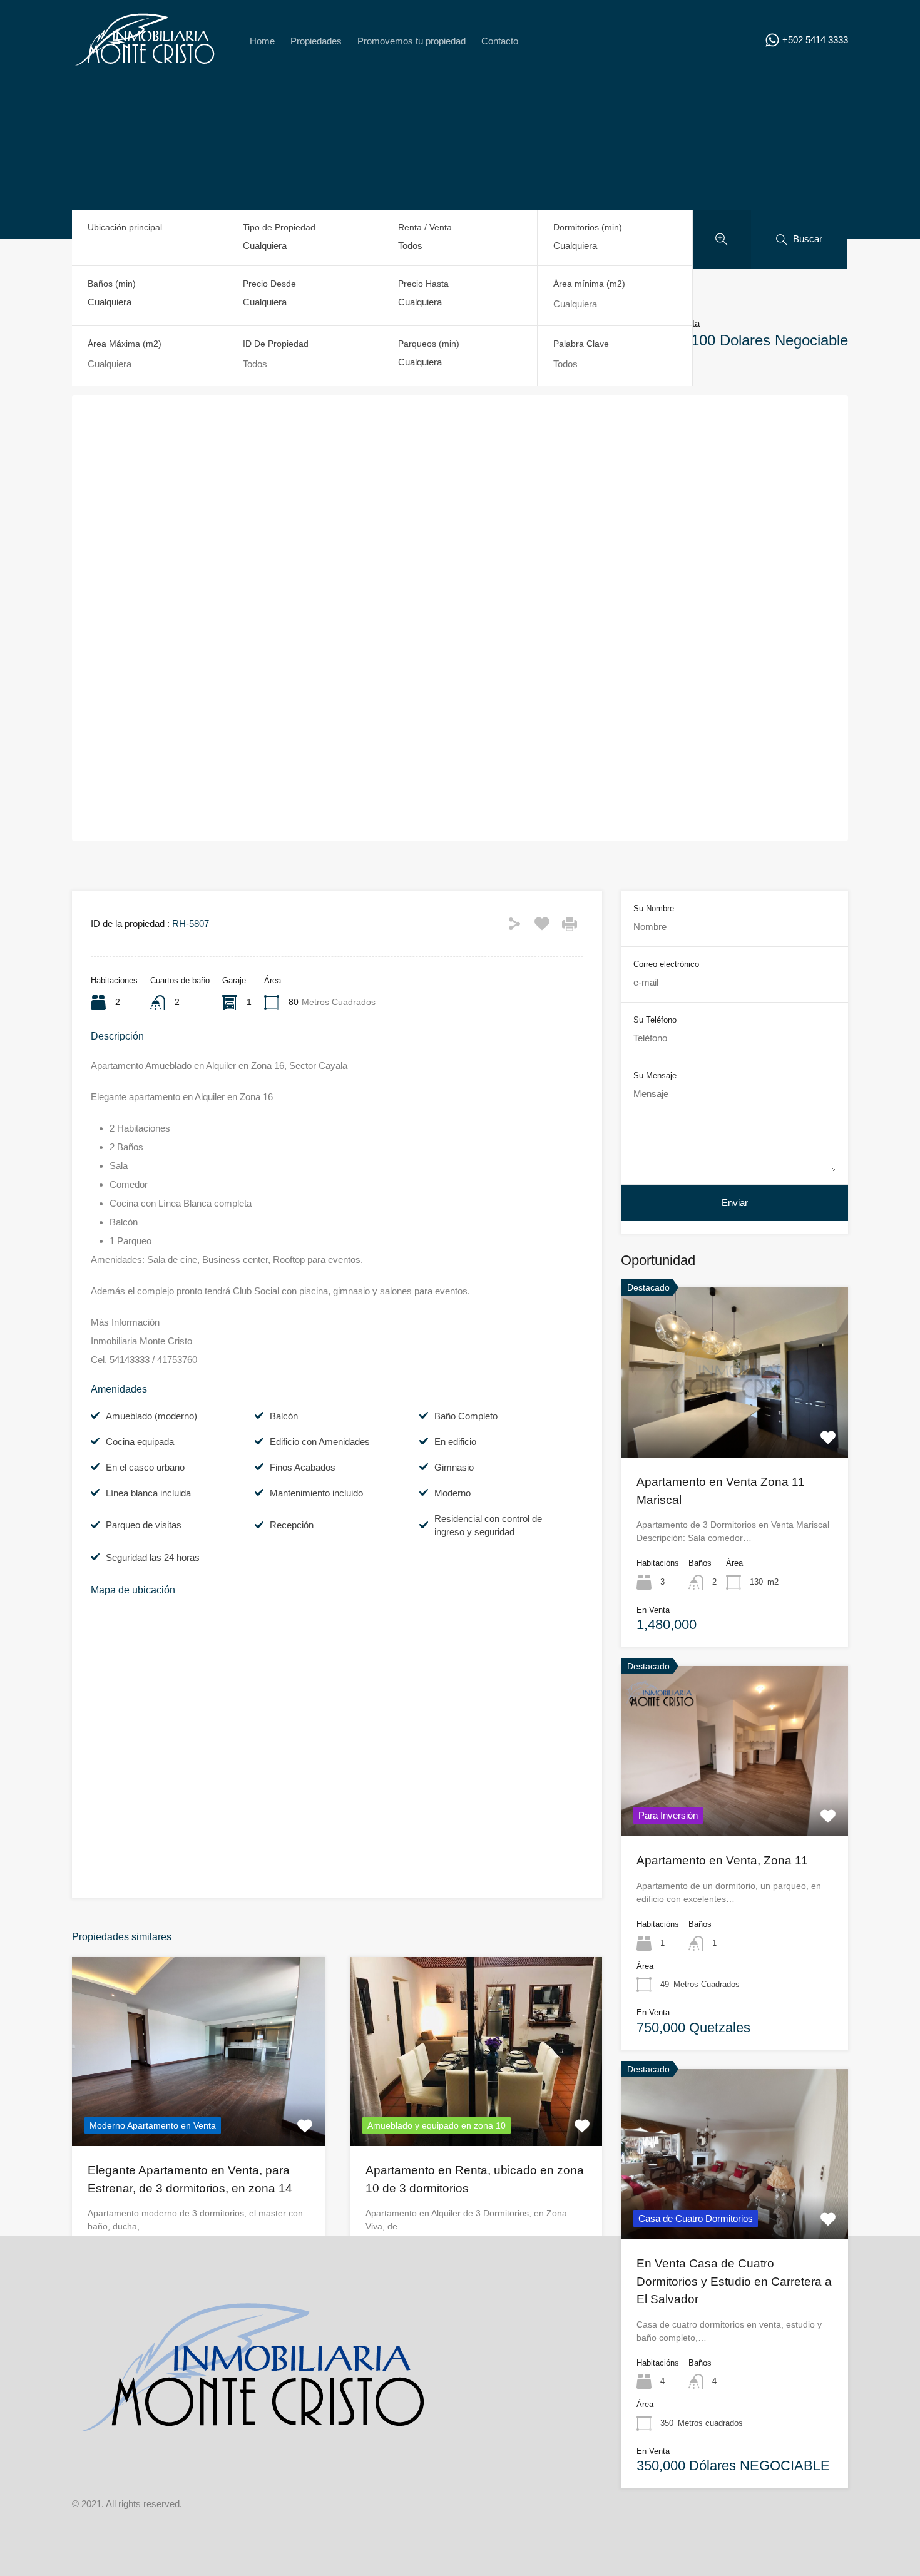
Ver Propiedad (198, 2108)
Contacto (500, 41)
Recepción (292, 1525)
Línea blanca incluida (148, 1493)
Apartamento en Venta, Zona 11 (722, 1860)
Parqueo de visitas (144, 1525)
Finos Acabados (303, 1467)
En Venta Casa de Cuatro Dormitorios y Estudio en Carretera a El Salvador (734, 2281)
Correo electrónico (666, 964)
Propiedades (316, 41)
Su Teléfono (655, 1020)
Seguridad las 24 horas (153, 1557)
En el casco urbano (145, 1467)
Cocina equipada (140, 1442)
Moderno (452, 1493)
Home (262, 41)
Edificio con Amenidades (320, 1442)
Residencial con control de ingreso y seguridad (488, 1525)
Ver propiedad (734, 1423)
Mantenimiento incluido (316, 1493)
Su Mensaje (655, 1076)
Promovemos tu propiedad (411, 41)
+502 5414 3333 (815, 40)
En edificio (455, 1442)
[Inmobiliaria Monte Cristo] (145, 67)
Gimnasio (454, 1467)
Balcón (284, 1416)
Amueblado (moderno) (151, 1416)
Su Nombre (654, 908)
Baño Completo (466, 1416)
